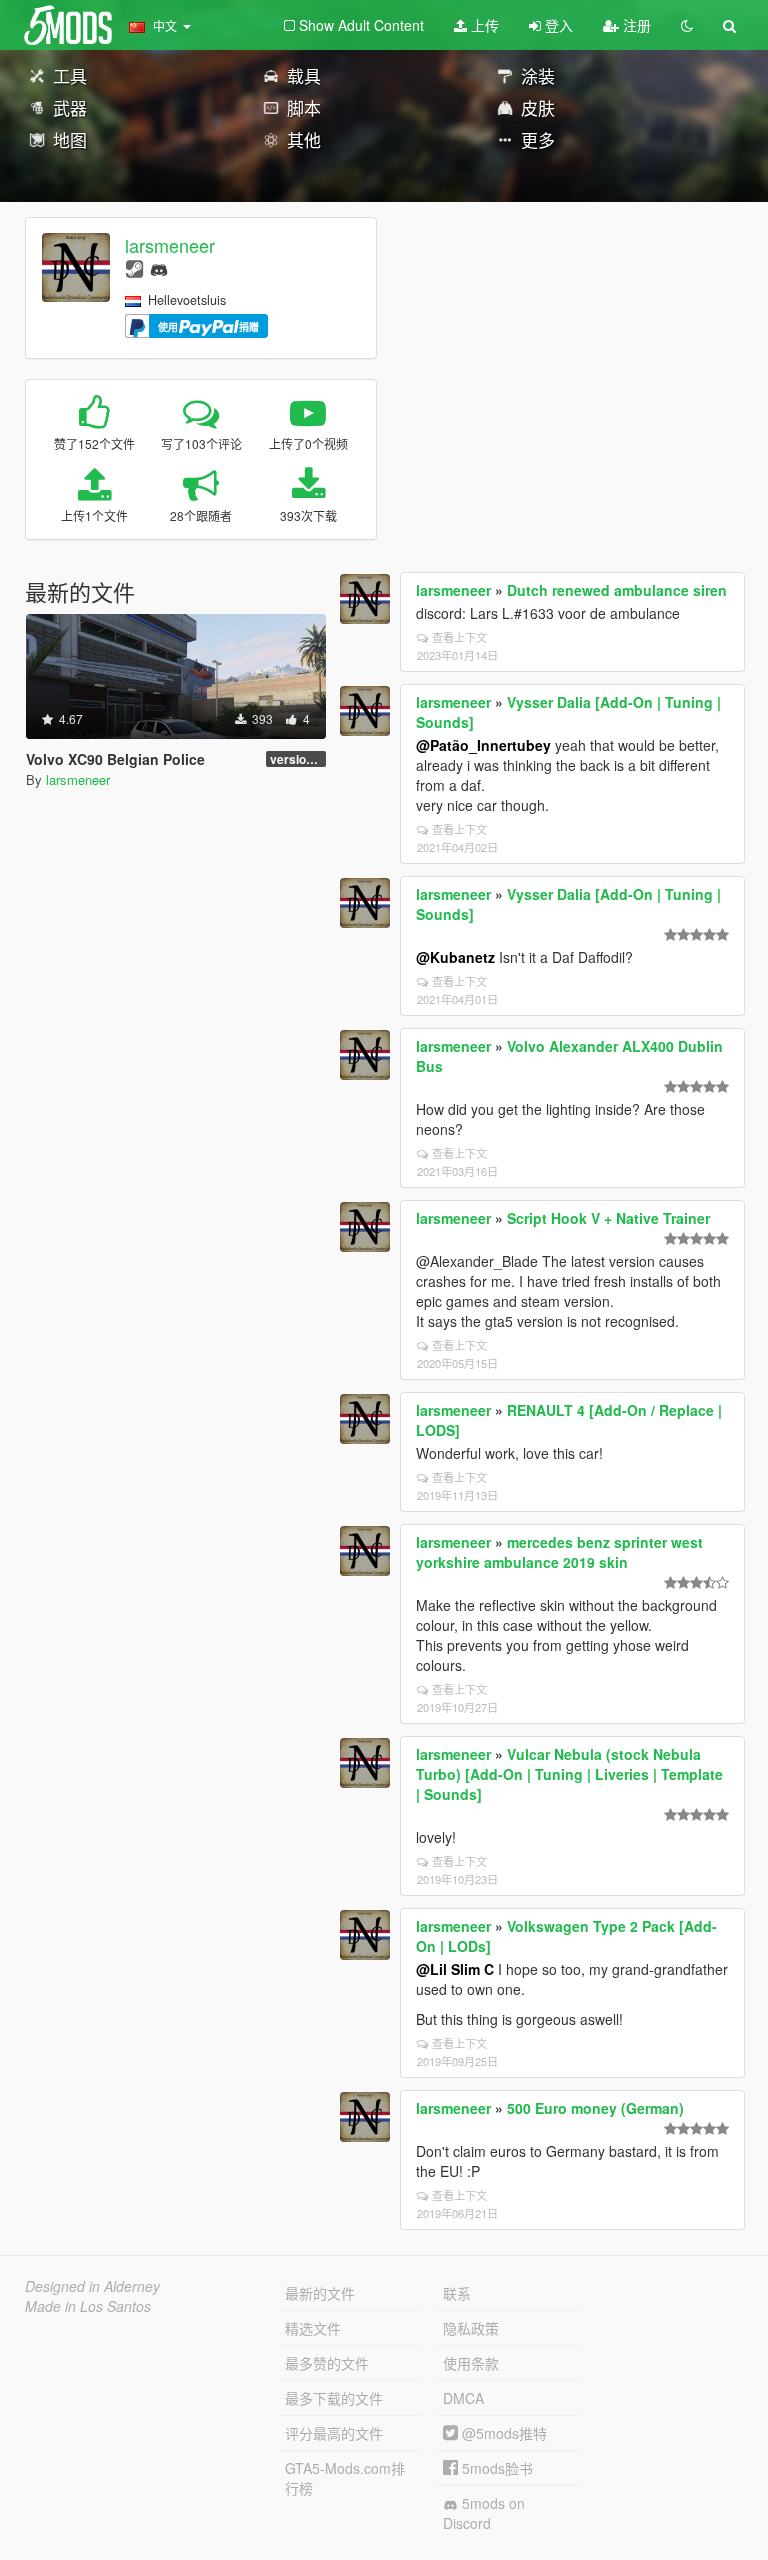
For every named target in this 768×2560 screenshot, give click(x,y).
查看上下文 (459, 637)
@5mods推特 (502, 2433)
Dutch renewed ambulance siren (617, 590)
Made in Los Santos (88, 2306)
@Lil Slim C (455, 1969)
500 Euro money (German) (595, 2108)
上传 (483, 25)
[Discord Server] (159, 267)
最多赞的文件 (327, 2363)
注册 (635, 25)
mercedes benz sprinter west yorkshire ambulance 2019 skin (559, 1552)
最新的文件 (320, 2293)
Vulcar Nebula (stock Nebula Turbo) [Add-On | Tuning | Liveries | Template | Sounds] (569, 1774)
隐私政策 (471, 2328)
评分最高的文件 (334, 2433)
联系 (457, 2293)
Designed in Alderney (92, 2286)
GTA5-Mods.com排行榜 (345, 2478)
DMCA (463, 2398)
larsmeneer (170, 245)
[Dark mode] (687, 25)
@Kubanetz (455, 957)
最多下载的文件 (334, 2398)
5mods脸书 (495, 2468)
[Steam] (134, 267)
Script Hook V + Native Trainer (608, 1218)
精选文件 (313, 2328)
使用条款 (471, 2363)
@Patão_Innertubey (483, 745)
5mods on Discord (484, 2513)
